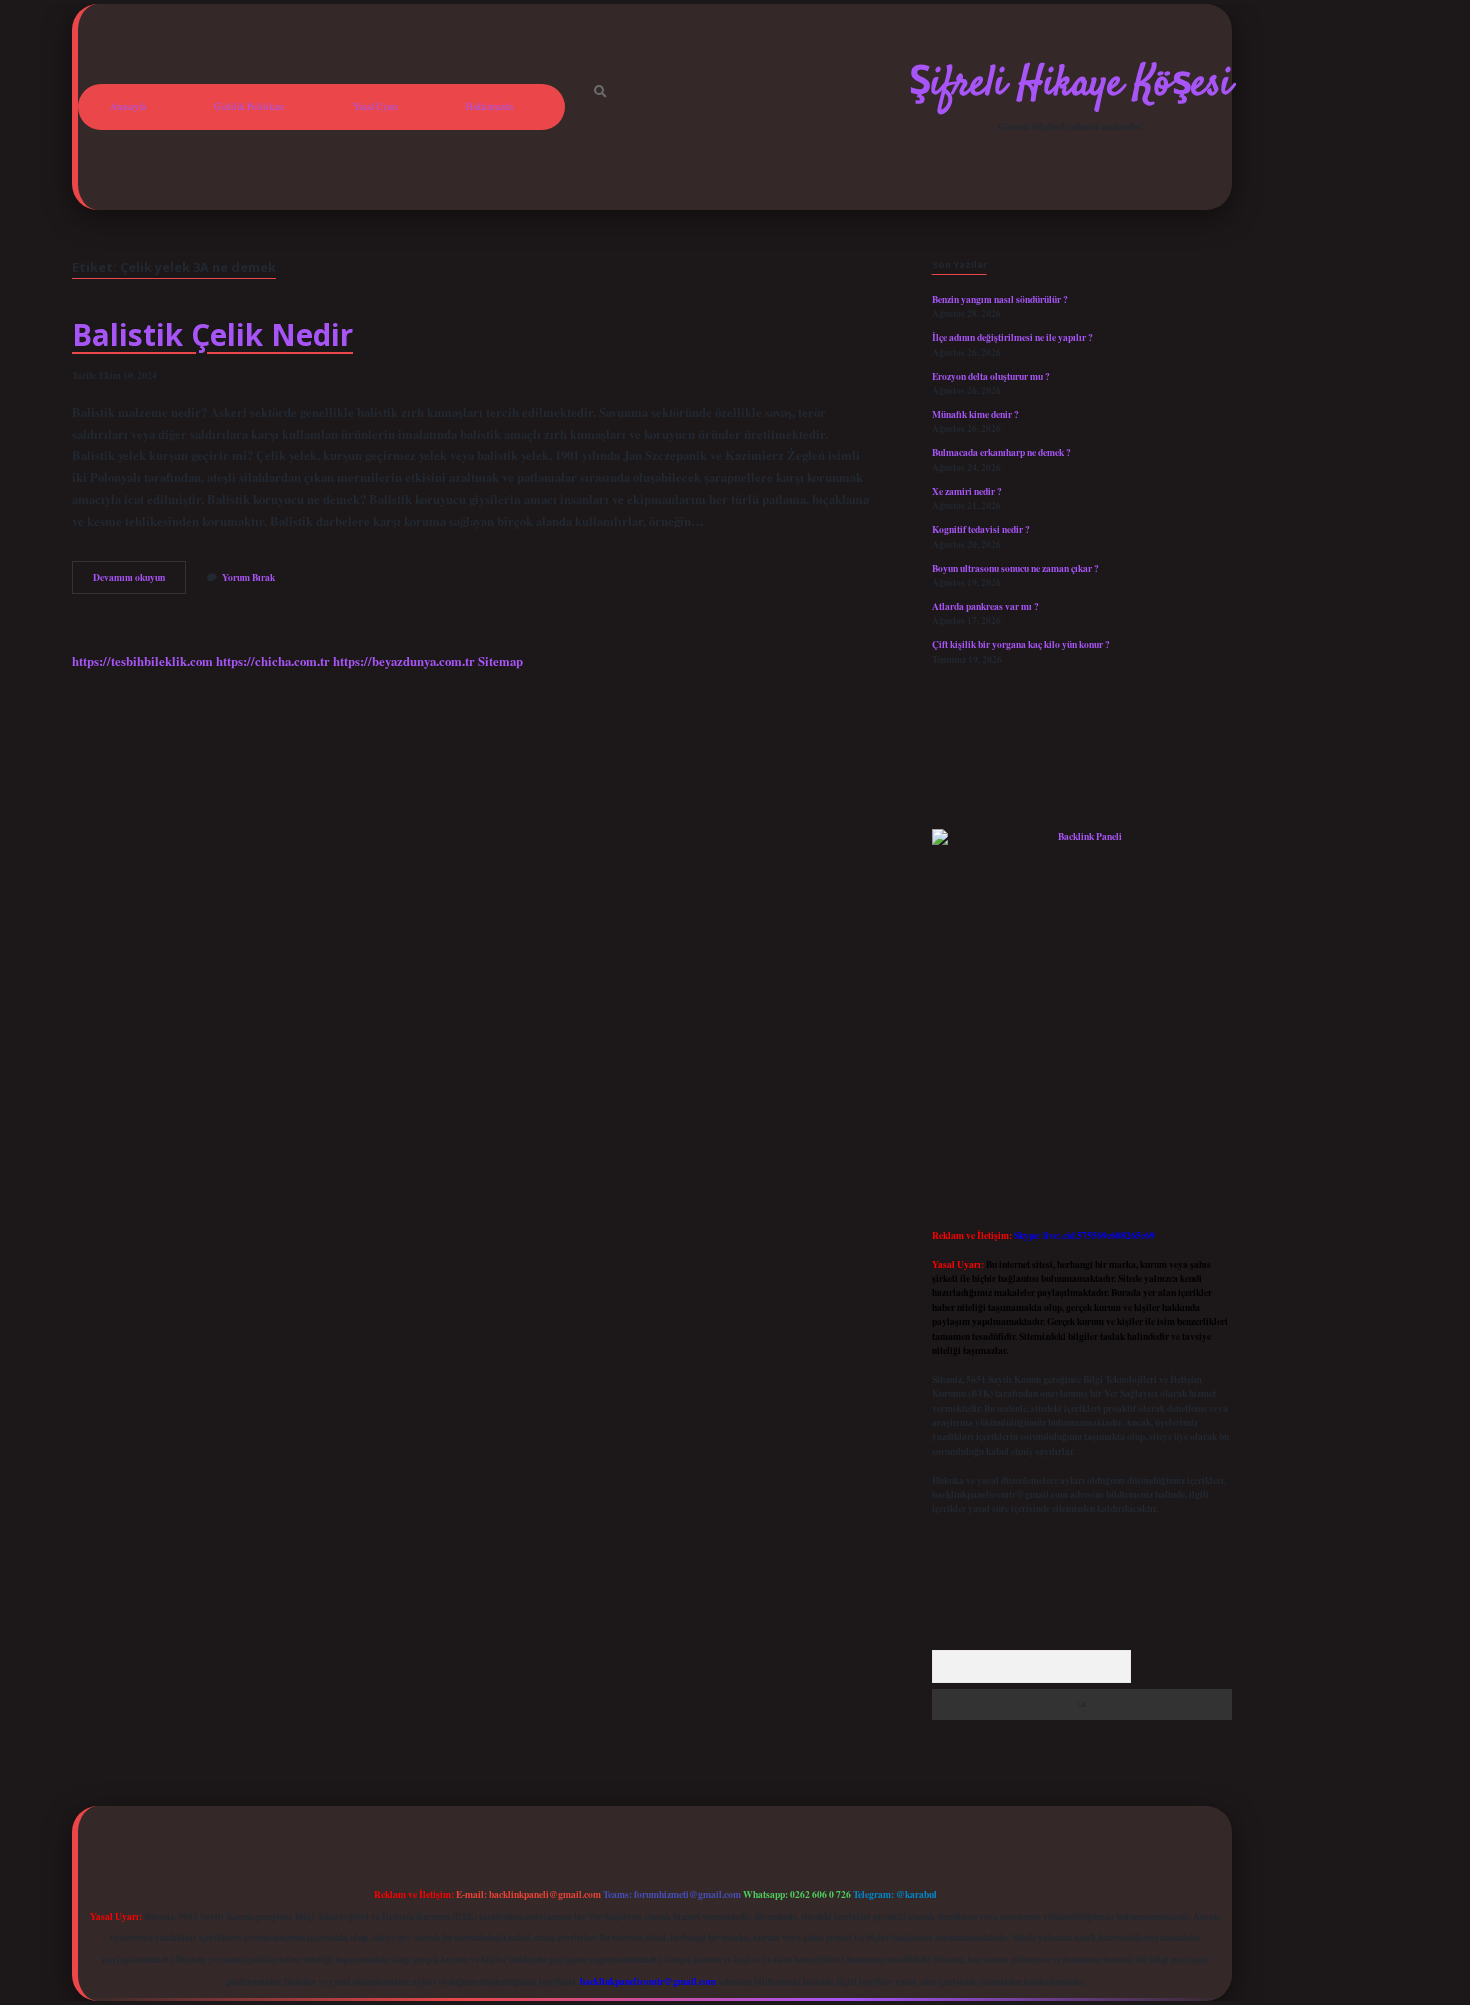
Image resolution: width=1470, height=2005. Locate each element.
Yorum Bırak (248, 577)
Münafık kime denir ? (975, 414)
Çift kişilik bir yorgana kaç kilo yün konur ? (1021, 644)
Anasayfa (128, 106)
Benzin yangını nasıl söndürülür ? (1000, 299)
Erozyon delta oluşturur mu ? (991, 376)
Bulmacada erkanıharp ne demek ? (1001, 452)
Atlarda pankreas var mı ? (985, 606)
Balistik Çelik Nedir (212, 334)
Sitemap (500, 661)
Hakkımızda (489, 106)
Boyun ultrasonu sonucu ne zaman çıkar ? (1015, 568)
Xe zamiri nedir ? (967, 491)
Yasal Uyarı (375, 106)
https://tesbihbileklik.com (142, 661)
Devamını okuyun (139, 581)
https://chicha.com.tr (273, 661)
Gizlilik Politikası (249, 106)
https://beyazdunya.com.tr (404, 661)
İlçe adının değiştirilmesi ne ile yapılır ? (1012, 337)
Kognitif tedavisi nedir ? (981, 529)
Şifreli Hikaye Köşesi (1070, 85)
